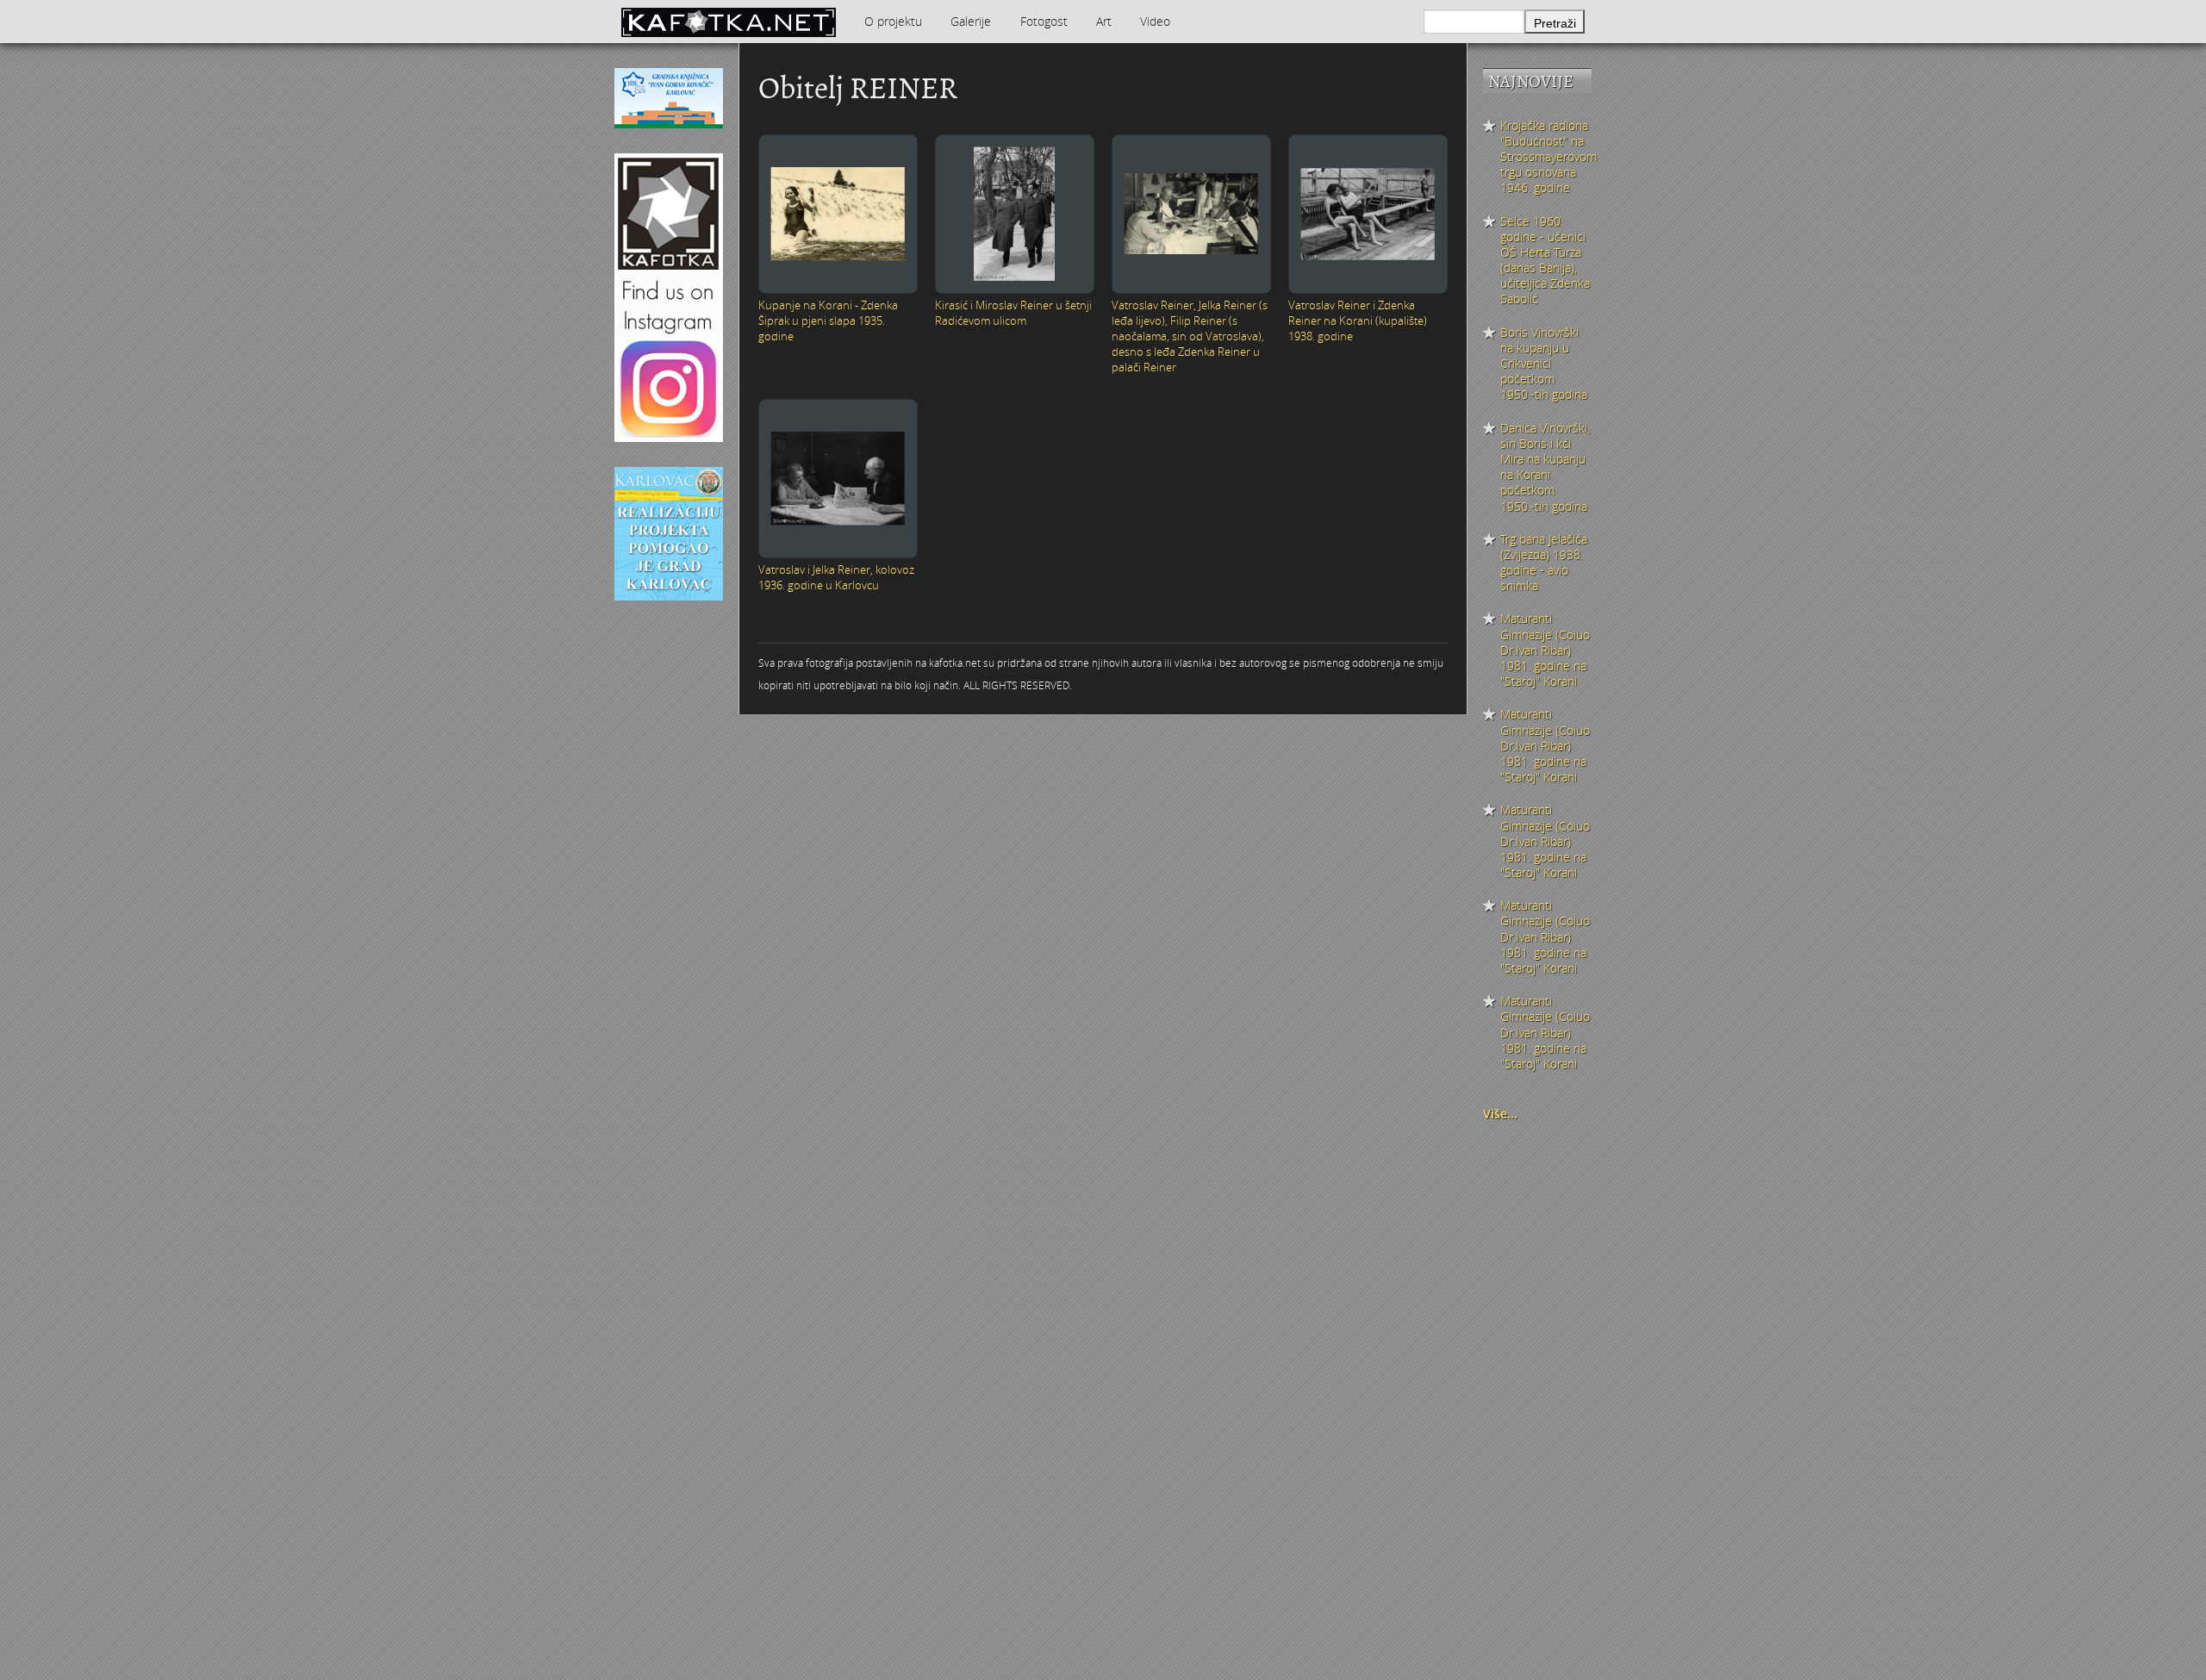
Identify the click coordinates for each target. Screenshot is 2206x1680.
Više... (1500, 1114)
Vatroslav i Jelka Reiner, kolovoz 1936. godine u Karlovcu (836, 577)
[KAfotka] (728, 22)
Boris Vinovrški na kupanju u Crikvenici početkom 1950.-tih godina (1544, 364)
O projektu (893, 21)
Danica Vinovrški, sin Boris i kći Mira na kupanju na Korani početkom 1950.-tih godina (1545, 467)
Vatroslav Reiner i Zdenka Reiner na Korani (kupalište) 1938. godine (1358, 320)
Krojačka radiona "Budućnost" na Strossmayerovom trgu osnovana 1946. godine (1546, 157)
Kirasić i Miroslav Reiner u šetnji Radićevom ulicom (1013, 313)
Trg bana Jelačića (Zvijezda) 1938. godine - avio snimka (1544, 563)
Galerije (971, 21)
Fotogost (1044, 21)
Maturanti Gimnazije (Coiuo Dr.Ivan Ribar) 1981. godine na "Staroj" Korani (1545, 650)
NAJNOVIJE (1531, 81)
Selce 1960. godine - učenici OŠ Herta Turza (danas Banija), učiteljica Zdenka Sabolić (1545, 261)
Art (1104, 21)
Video (1155, 21)
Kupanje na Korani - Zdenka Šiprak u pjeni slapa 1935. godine (828, 320)
